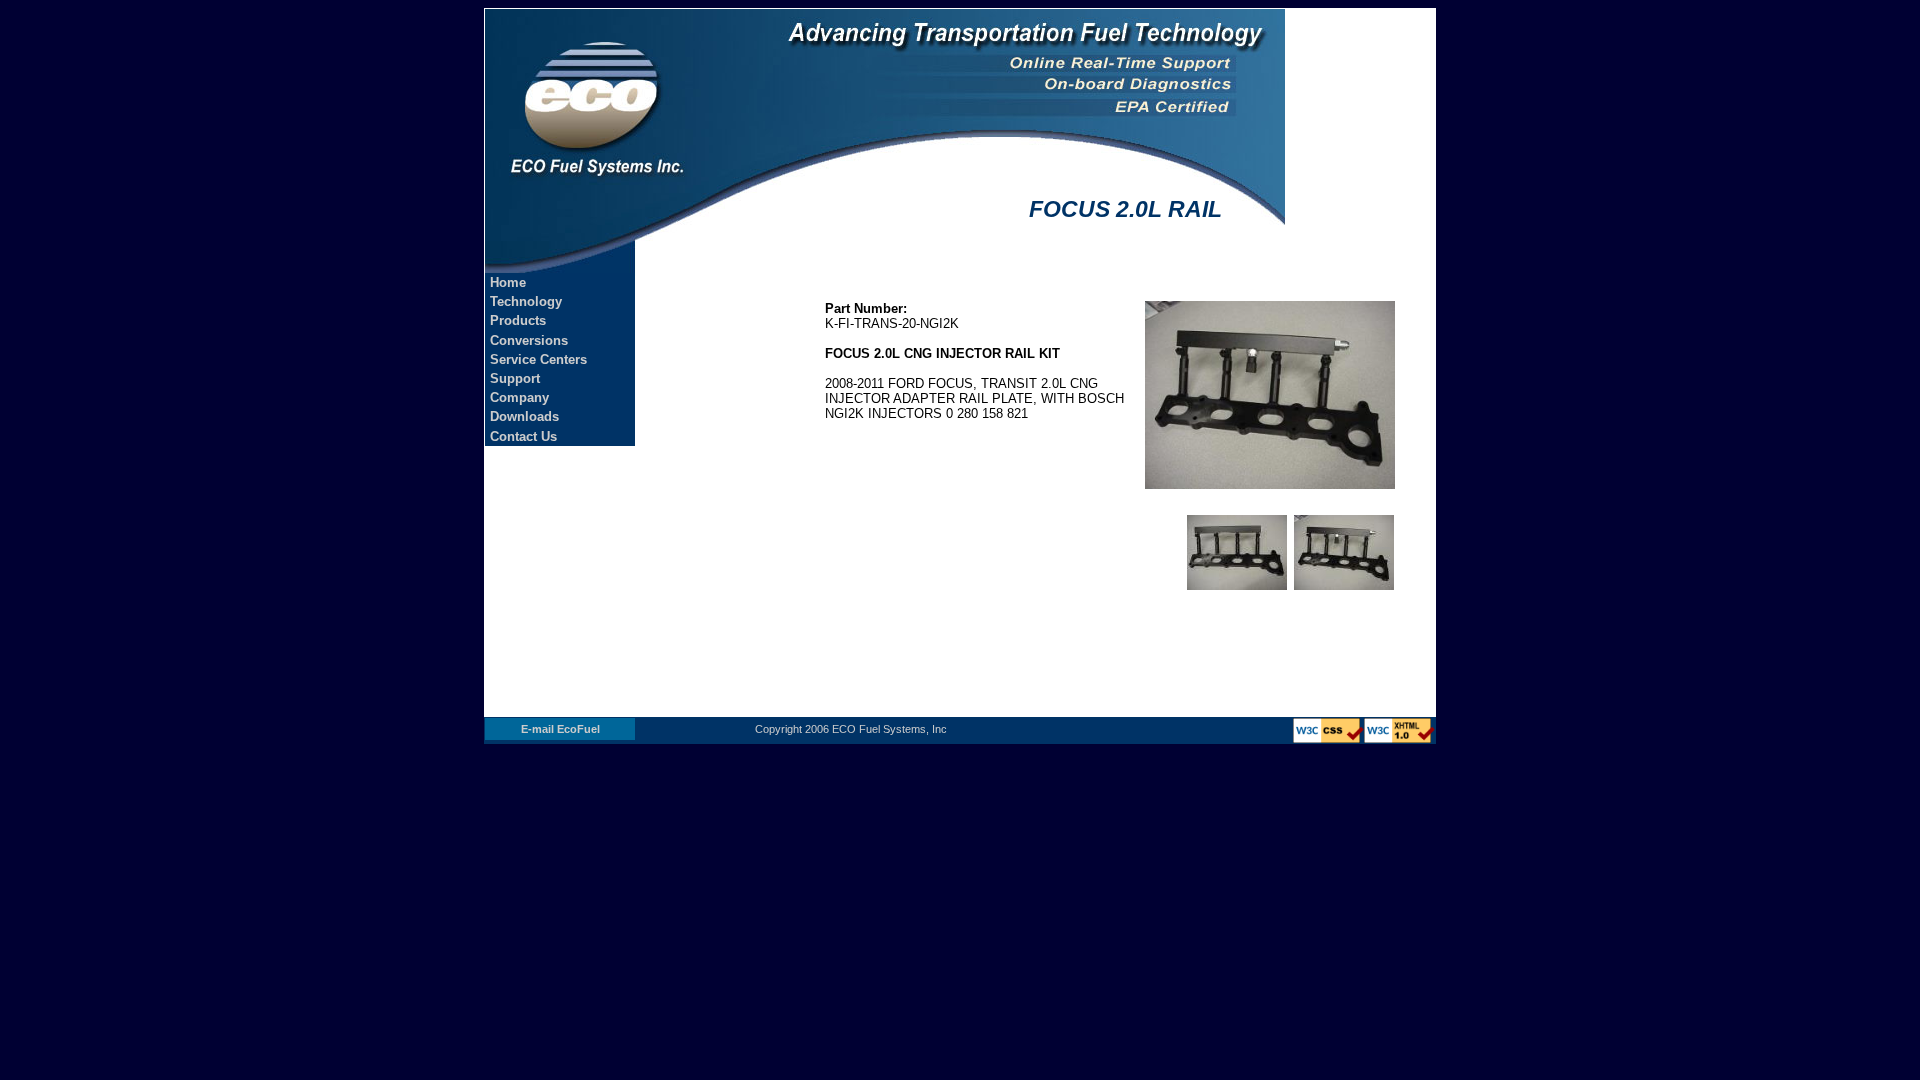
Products (518, 320)
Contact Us (523, 436)
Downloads (524, 416)
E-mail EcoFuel (560, 729)
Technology (526, 301)
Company (519, 397)
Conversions (529, 340)
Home (508, 282)
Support (515, 378)
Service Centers (538, 359)
